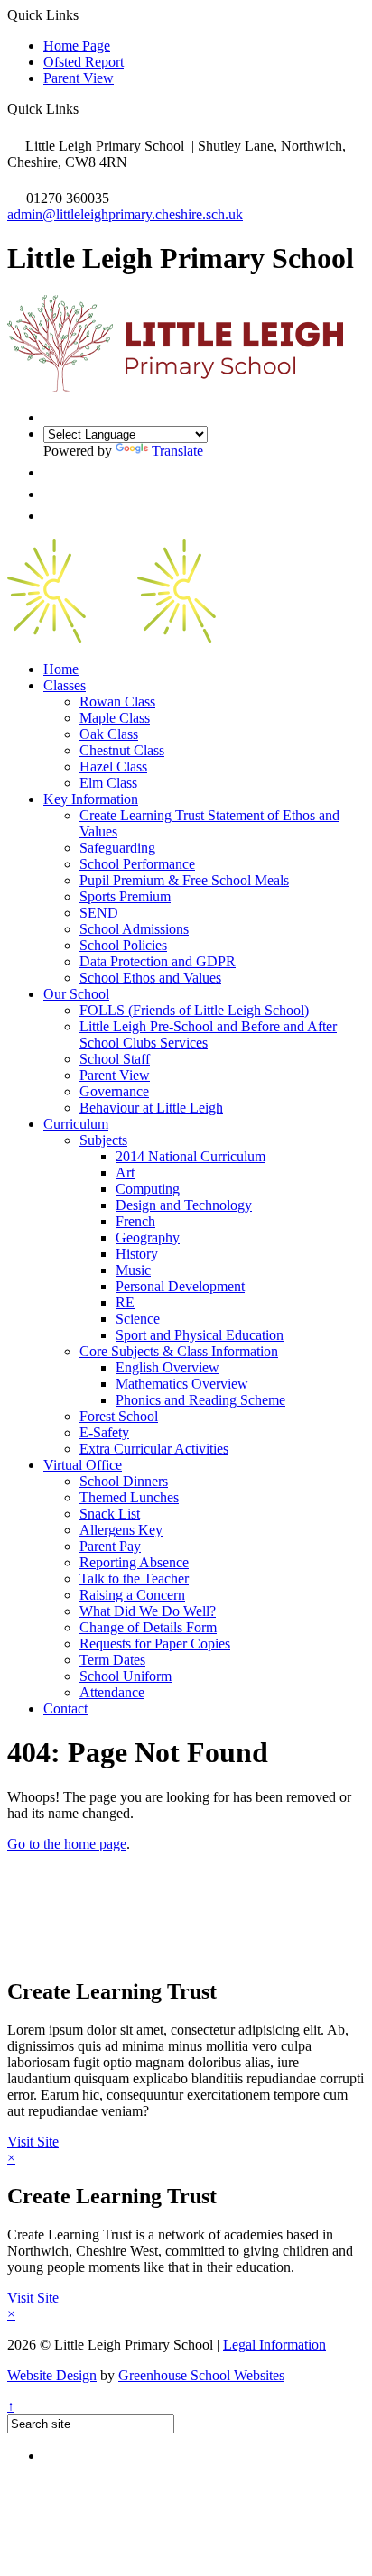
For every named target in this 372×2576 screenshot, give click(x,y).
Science (138, 1319)
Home (61, 669)
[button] (85, 108)
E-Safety (104, 1432)
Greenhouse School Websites (201, 2375)
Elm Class (108, 783)
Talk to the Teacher (134, 1579)
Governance (114, 1091)
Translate (177, 451)
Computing (148, 1189)
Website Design (52, 2375)
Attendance (112, 1692)
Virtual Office (83, 1465)
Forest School (119, 1416)
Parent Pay (110, 1546)
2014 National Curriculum (191, 1156)
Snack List (110, 1514)
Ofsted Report (84, 62)
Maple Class (115, 718)
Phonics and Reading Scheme (200, 1400)
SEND (99, 913)
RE (125, 1302)
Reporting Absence (134, 1562)
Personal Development (180, 1286)
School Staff (115, 1059)
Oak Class (109, 734)
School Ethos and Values (150, 978)
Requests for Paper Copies (155, 1643)
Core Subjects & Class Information (179, 1351)
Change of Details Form (148, 1627)
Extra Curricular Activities (154, 1449)
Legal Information (274, 2345)
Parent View (79, 78)
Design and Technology (184, 1205)
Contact (65, 1708)
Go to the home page (67, 1844)
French (135, 1221)
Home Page (77, 46)
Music (133, 1270)
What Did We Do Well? (148, 1611)
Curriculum (76, 1124)
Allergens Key (121, 1530)
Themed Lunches (129, 1497)
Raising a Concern (132, 1595)
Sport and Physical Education (200, 1335)
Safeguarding (117, 848)
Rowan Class (117, 702)
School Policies (123, 945)
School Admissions (134, 929)
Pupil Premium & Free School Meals (184, 880)
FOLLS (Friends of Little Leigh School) (194, 1010)
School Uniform (126, 1676)
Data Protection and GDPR (158, 961)
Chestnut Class (122, 750)
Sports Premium (125, 896)
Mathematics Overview (182, 1384)
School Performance (137, 864)
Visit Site (33, 2142)
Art (125, 1173)
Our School (76, 994)
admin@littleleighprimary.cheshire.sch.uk (125, 214)
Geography (148, 1237)
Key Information (91, 799)
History (137, 1254)
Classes (65, 685)
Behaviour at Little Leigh (151, 1108)
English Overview (167, 1367)
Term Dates (112, 1660)
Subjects (103, 1140)
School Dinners (124, 1481)
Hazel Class (113, 766)
